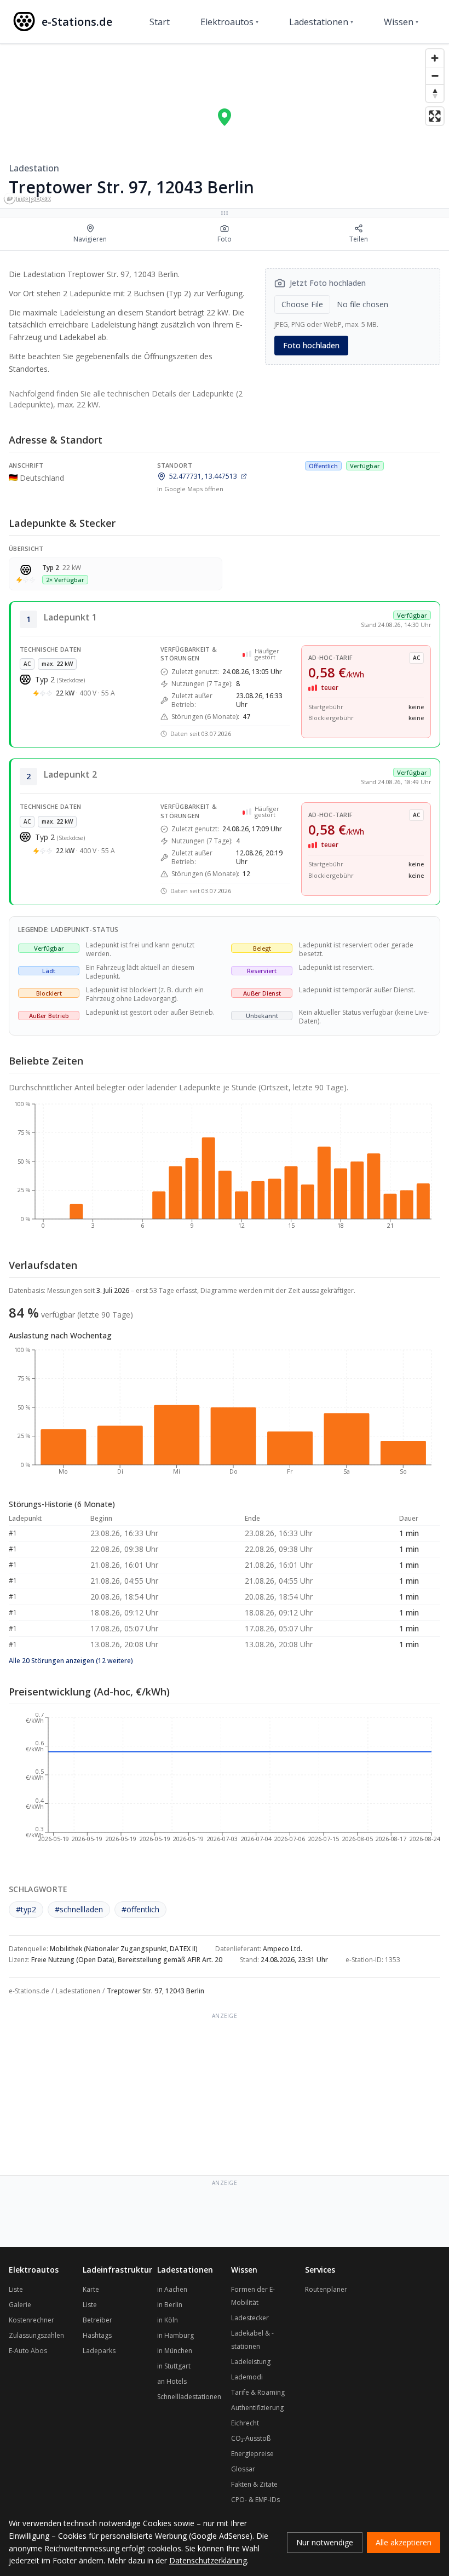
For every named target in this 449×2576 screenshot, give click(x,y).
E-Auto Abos (28, 2351)
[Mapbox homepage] (27, 199)
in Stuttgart (174, 2366)
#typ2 (26, 1909)
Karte (91, 2289)
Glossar (243, 2469)
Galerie (20, 2305)
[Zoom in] (435, 58)
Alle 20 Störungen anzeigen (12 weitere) (71, 1661)
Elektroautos (229, 22)
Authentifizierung (257, 2408)
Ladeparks (99, 2351)
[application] (225, 1170)
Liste (16, 2289)
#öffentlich (140, 1909)
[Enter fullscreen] (435, 116)
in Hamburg (175, 2335)
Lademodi (247, 2377)
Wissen (401, 22)
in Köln (168, 2320)
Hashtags (97, 2335)
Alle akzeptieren (404, 2542)
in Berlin (170, 2305)
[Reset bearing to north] (435, 93)
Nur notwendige (325, 2542)
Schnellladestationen (189, 2397)
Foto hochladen (311, 345)
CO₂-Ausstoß (251, 2438)
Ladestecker (250, 2318)
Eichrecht (245, 2423)
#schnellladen (79, 1909)
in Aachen (172, 2289)
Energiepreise (252, 2454)
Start (160, 22)
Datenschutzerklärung (208, 2560)
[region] (225, 126)
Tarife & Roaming (258, 2392)
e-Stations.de (29, 1991)
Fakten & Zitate (254, 2484)
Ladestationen (321, 22)
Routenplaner (326, 2289)
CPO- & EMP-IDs (255, 2500)
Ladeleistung (251, 2362)
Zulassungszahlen (36, 2335)
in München (175, 2351)
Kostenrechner (31, 2320)
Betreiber (97, 2320)
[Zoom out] (435, 76)
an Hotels (172, 2381)
